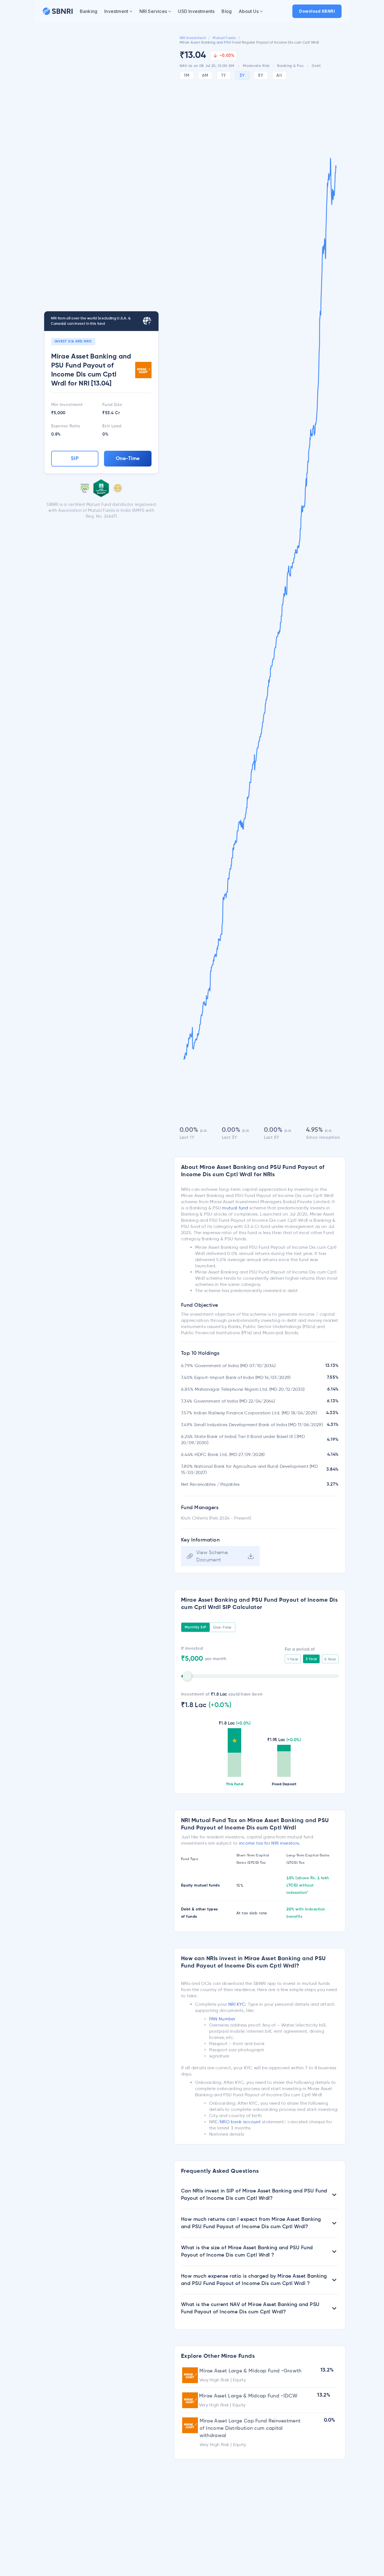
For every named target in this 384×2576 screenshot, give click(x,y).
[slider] (187, 1676)
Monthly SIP (196, 1627)
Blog (227, 11)
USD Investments (196, 11)
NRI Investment (193, 38)
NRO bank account (240, 2122)
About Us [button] (249, 11)
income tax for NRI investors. (270, 1843)
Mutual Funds (224, 38)
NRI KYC (237, 2004)
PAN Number (222, 2019)
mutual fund (235, 1208)
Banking (89, 11)
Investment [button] (116, 11)
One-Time (128, 459)
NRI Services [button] (153, 11)
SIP (75, 459)
